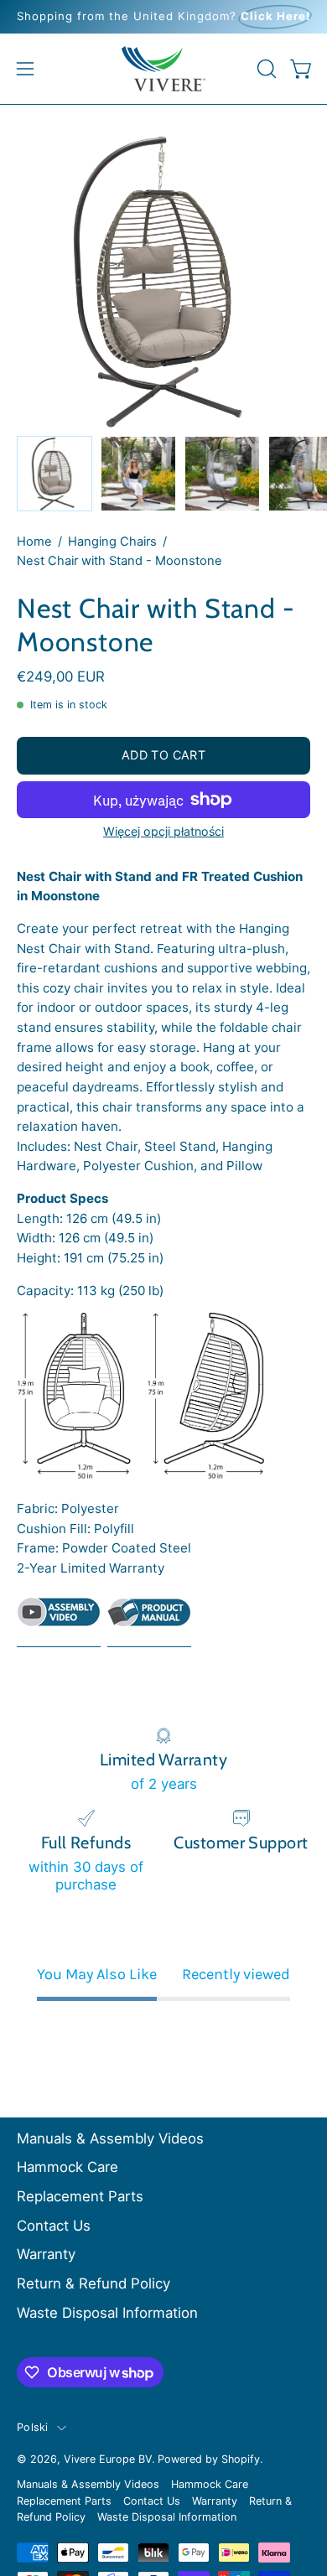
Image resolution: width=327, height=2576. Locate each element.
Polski (33, 2427)
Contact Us (54, 2226)
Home (34, 542)
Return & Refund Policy (93, 2283)
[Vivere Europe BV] (163, 69)
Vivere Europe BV (108, 2459)
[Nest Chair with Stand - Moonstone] (54, 474)
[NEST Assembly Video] (59, 1622)
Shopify (241, 2459)
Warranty (46, 2254)
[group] (163, 17)
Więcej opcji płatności (163, 831)
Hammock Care (67, 2167)
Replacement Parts (80, 2196)
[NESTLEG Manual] (149, 1619)
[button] (265, 69)
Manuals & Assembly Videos (110, 2138)
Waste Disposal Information (107, 2313)
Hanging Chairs (112, 542)
